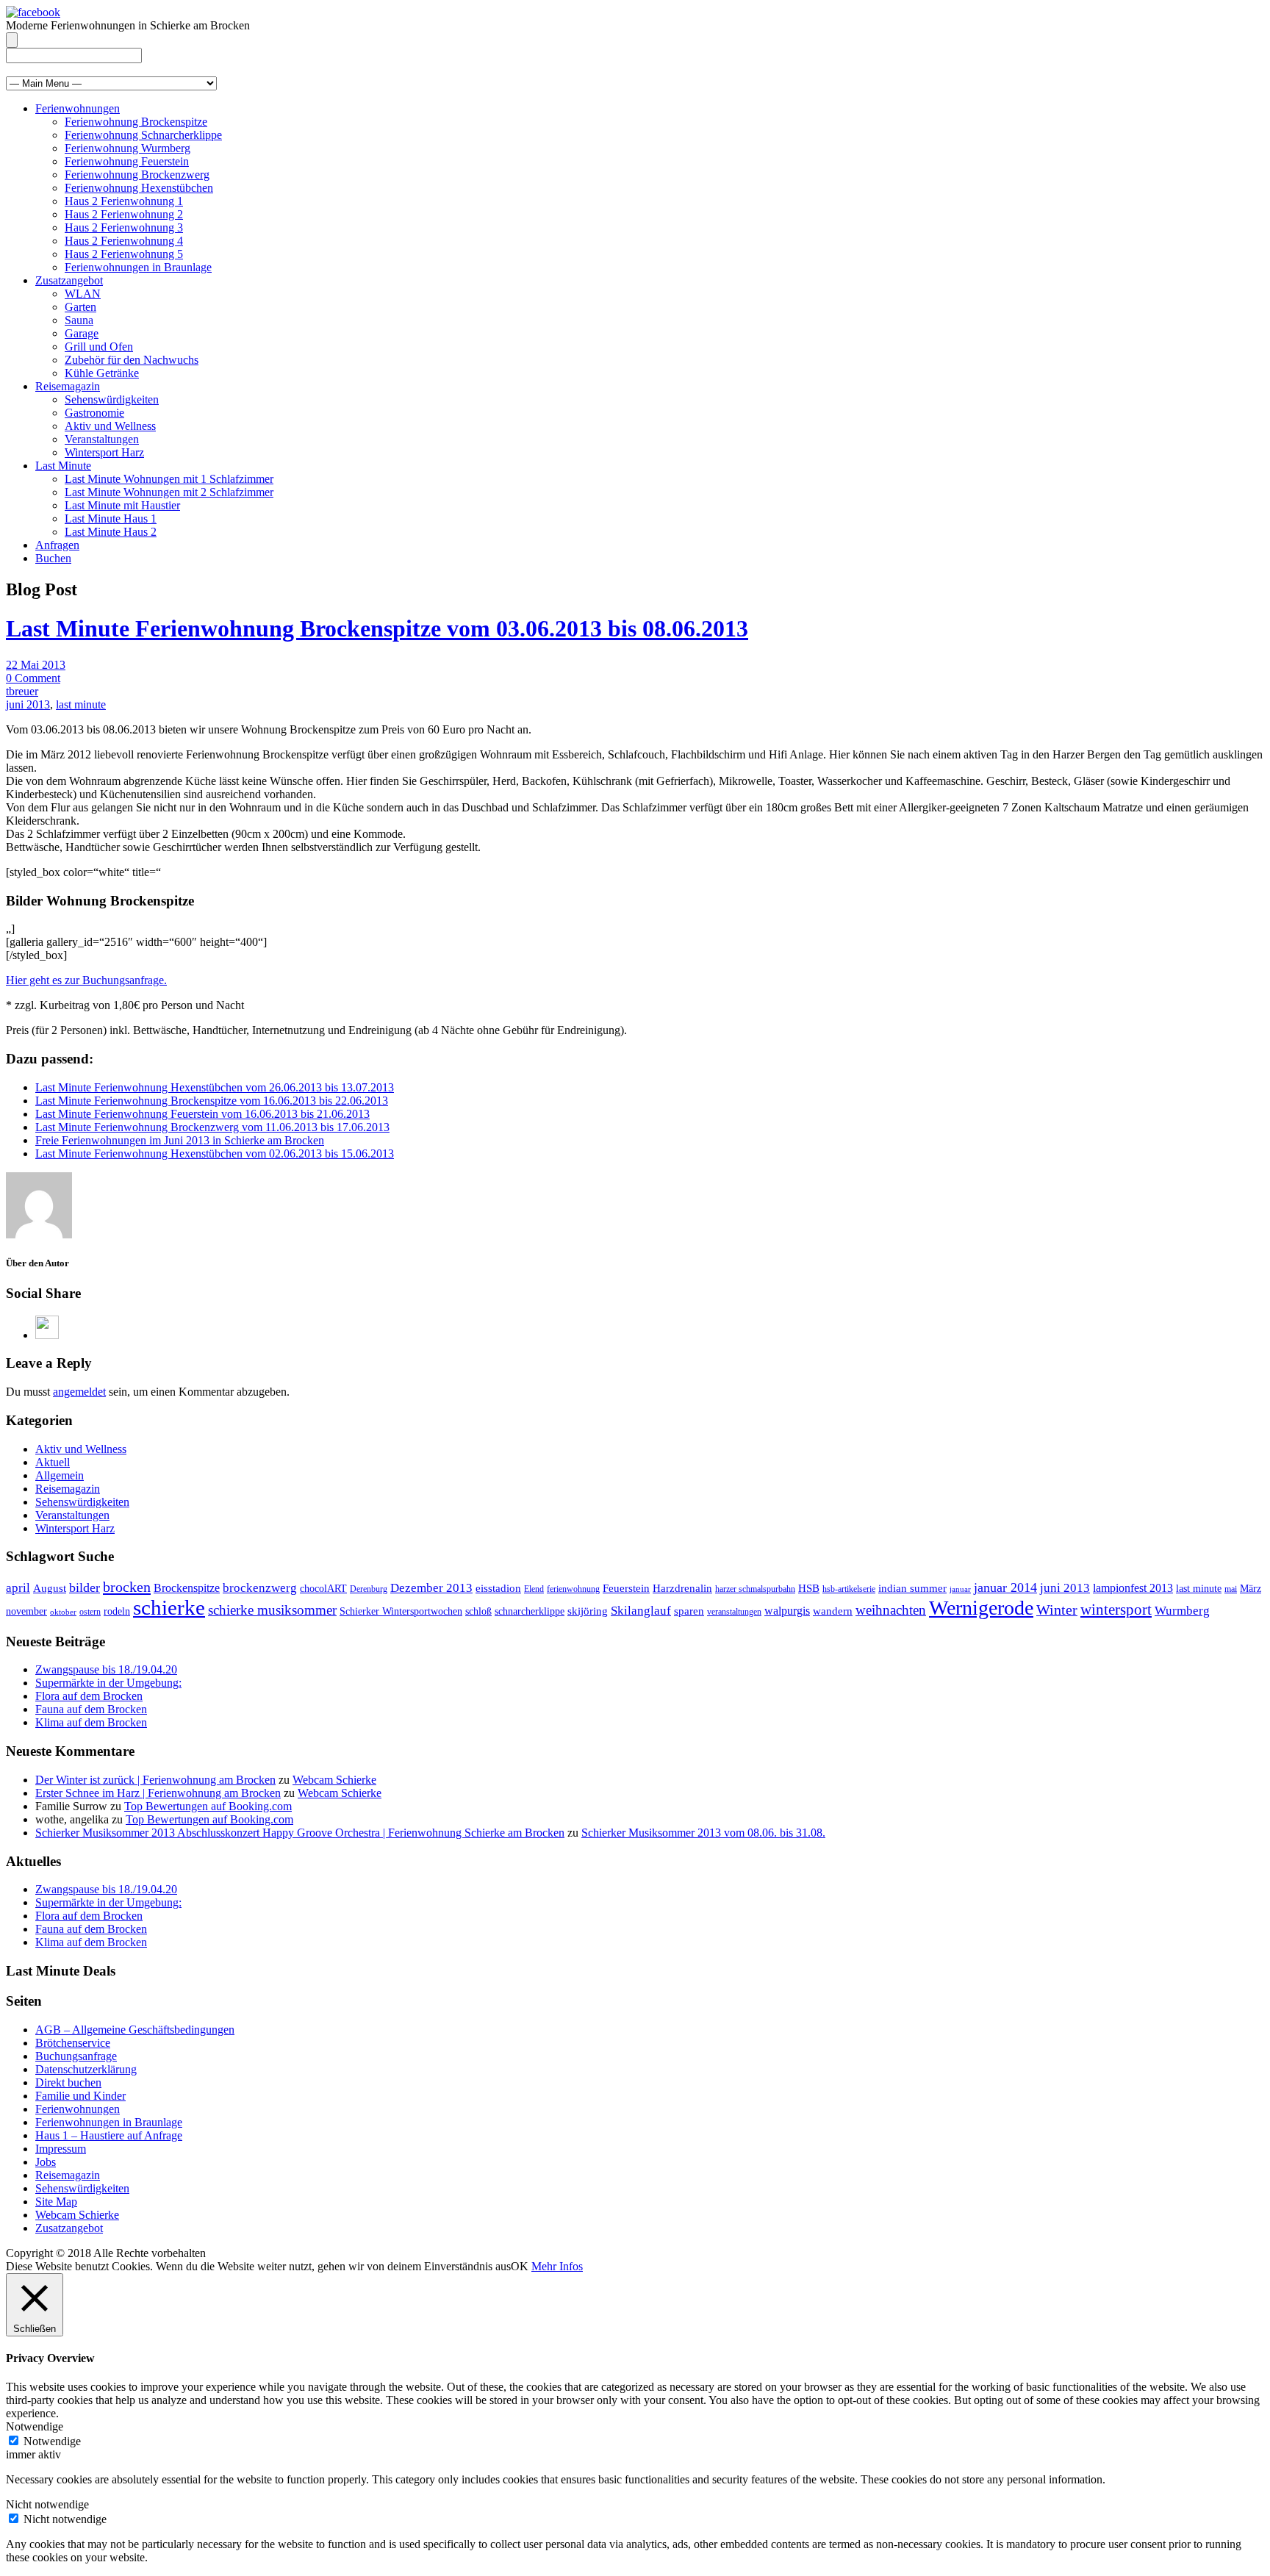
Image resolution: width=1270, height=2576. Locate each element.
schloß (478, 1611)
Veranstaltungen (102, 439)
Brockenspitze (187, 1588)
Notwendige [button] (35, 2426)
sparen (689, 1611)
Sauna (79, 320)
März (1251, 1589)
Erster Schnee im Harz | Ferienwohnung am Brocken (158, 1793)
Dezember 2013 (431, 1588)
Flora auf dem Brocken (89, 1696)
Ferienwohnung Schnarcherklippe (143, 135)
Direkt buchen (68, 2082)
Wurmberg (1182, 1611)
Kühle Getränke (102, 373)
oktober (63, 1612)
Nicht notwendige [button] (47, 2504)
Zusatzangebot (69, 280)
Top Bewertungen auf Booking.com (208, 1806)
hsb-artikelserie (849, 1589)
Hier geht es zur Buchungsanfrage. (86, 980)
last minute (81, 704)
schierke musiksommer (272, 1610)
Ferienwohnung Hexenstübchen (139, 188)
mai (1231, 1589)
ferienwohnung (573, 1589)
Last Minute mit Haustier (122, 505)
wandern (833, 1611)
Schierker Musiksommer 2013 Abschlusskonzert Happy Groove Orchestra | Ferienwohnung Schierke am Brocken (300, 1833)
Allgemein (60, 1475)
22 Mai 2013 (36, 665)
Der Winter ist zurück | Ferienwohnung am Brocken (155, 1780)
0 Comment (33, 678)
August (50, 1588)
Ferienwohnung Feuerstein (127, 161)
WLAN (83, 294)
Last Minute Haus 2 (111, 532)
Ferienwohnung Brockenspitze (136, 122)
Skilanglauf (641, 1611)
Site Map (56, 2202)
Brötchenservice (73, 2043)
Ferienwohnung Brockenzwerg (137, 175)
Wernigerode (981, 1608)
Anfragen (57, 545)
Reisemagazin (68, 386)
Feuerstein (626, 1588)
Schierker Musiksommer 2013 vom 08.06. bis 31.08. (703, 1833)
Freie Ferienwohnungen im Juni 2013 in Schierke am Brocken (180, 1140)
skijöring (588, 1611)
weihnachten (891, 1610)
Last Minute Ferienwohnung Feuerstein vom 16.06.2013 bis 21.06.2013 (202, 1114)
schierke (169, 1607)
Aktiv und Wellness (110, 426)
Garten (80, 307)
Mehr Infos (557, 2266)
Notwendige (52, 2441)
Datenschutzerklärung (86, 2069)
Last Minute (63, 466)
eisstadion (498, 1588)
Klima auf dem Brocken (91, 1722)
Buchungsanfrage (76, 2056)
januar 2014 (1005, 1587)
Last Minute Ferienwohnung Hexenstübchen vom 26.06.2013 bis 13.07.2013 (215, 1087)
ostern (90, 1612)
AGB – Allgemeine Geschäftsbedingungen (135, 2030)
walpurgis (787, 1611)
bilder (85, 1587)
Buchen (53, 558)
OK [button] (520, 2266)
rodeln (117, 1611)
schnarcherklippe (530, 1611)
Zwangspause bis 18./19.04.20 (106, 1669)
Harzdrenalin (682, 1588)
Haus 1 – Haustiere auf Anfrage (109, 2135)
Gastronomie (94, 413)
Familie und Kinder (80, 2096)
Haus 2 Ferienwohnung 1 (124, 201)
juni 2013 (28, 704)
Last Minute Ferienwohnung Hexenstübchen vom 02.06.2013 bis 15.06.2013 (215, 1154)
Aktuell (53, 1462)
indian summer (912, 1588)
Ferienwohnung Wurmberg (128, 148)
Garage (82, 333)
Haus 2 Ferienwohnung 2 (124, 214)
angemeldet (79, 1392)
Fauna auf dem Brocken (91, 1709)
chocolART (323, 1589)
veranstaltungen (734, 1612)
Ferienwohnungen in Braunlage (138, 267)
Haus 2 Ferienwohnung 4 (124, 241)
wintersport (1116, 1610)
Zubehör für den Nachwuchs (132, 360)
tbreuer (22, 691)
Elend (534, 1589)
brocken (127, 1587)
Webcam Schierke (334, 1780)
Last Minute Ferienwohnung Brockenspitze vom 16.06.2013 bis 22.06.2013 (212, 1101)
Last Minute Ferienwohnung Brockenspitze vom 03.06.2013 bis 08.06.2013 (377, 628)
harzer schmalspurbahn (755, 1589)
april (18, 1588)
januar (960, 1589)
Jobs (46, 2162)
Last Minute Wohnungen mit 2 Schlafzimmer (169, 492)
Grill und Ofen (99, 347)
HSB (809, 1588)
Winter (1057, 1610)
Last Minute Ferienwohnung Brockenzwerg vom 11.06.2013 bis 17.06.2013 (212, 1127)
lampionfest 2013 (1133, 1588)
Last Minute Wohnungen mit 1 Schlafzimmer (169, 479)
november (26, 1611)
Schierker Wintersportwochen (401, 1611)
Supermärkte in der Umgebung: (108, 1683)
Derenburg (369, 1589)
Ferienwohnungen (78, 108)
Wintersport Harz (104, 452)
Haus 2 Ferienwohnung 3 (124, 227)
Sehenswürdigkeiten (112, 399)
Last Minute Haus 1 (111, 519)
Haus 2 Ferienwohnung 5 (124, 254)
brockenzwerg (260, 1588)
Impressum (61, 2149)
